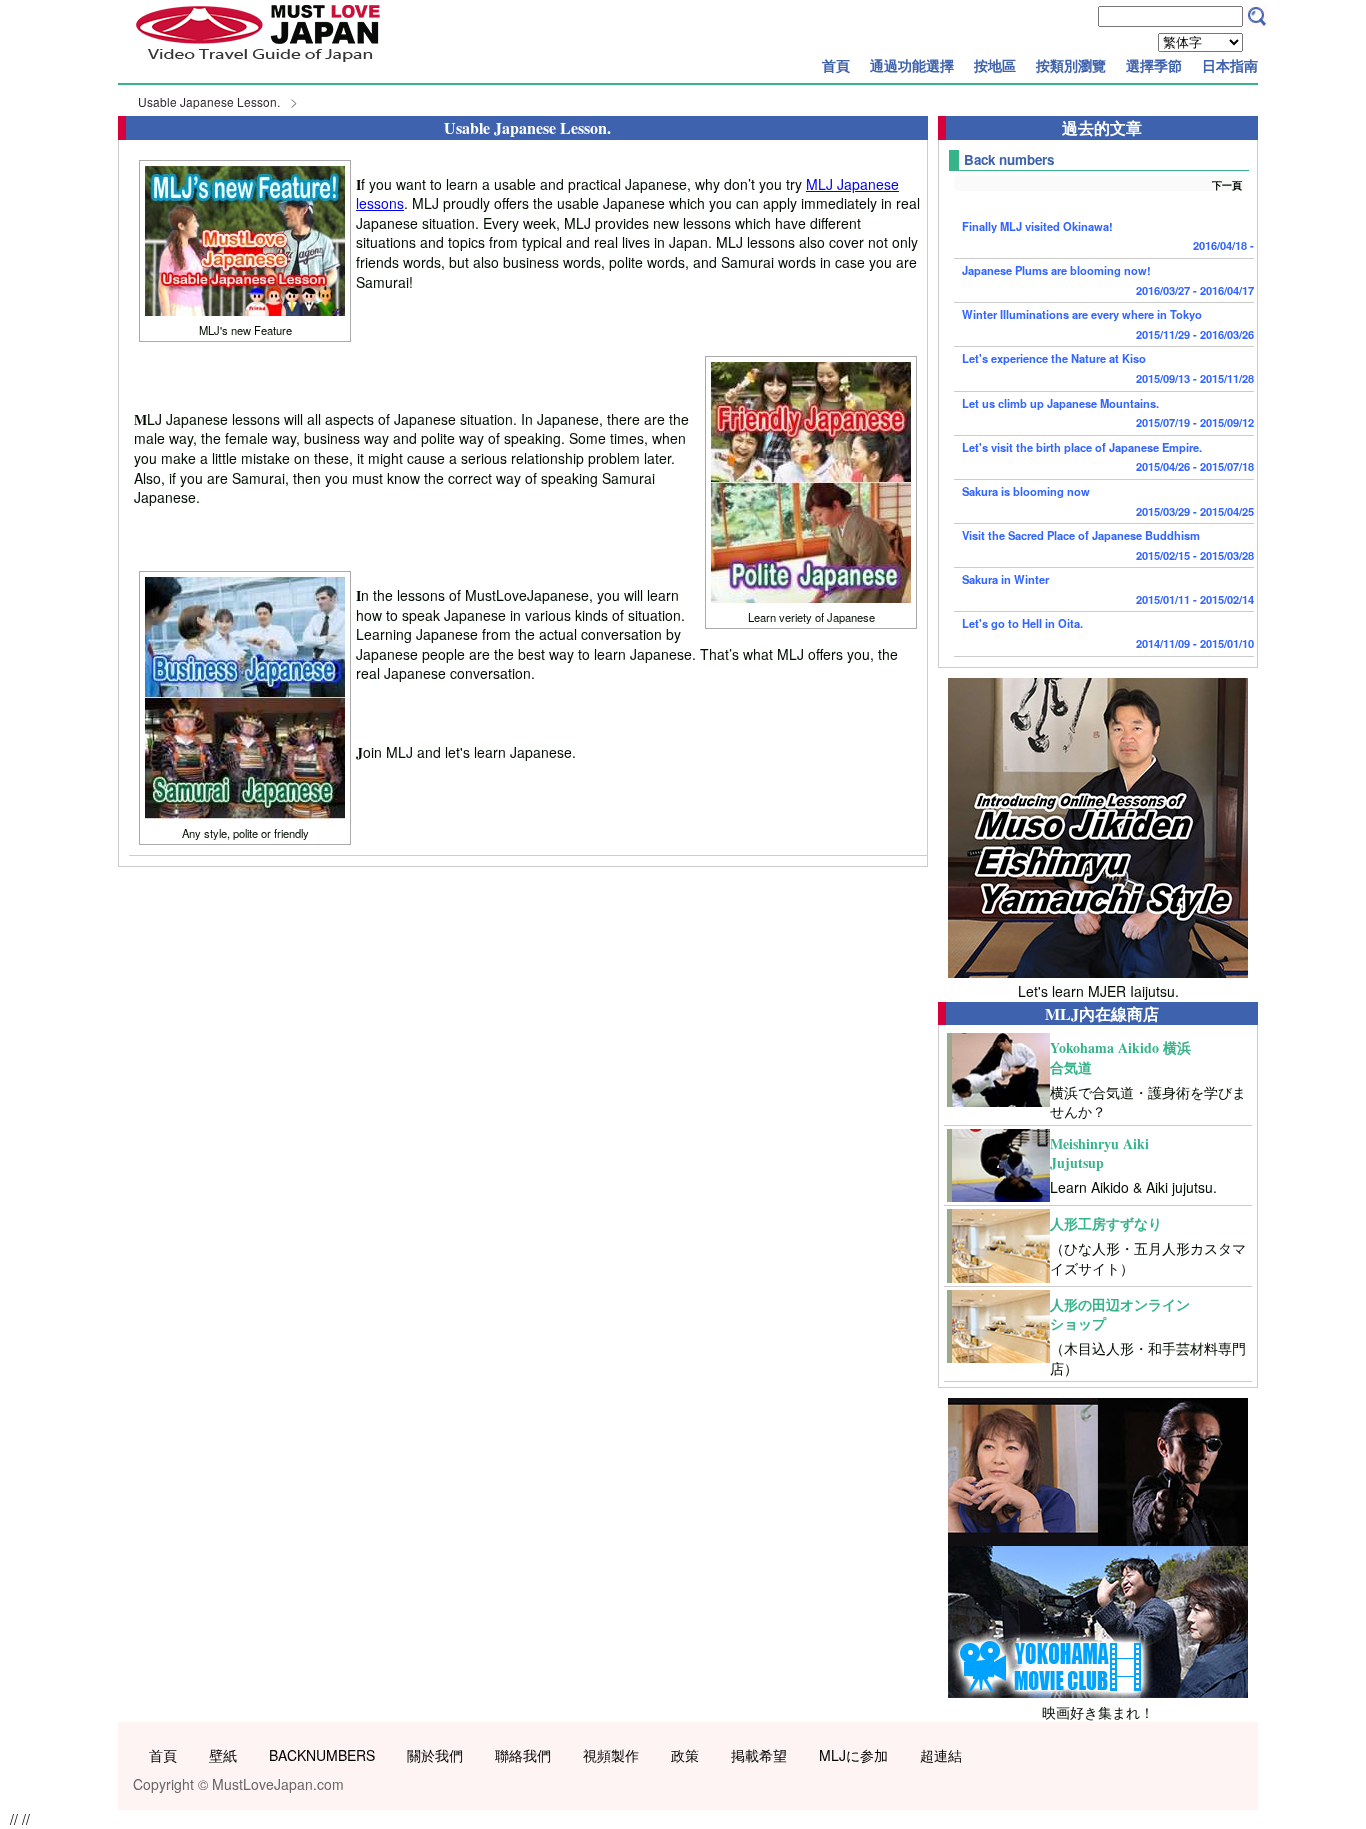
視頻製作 (611, 1755)
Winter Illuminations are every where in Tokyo (1108, 324)
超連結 (941, 1755)
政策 (685, 1755)
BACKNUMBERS (322, 1755)
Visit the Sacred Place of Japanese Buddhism (1108, 545)
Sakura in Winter (1108, 589)
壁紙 (223, 1755)
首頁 (836, 65)
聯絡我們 (523, 1755)
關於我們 (435, 1755)
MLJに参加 (853, 1755)
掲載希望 (759, 1755)
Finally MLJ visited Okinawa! (1108, 236)
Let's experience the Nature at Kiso (1108, 368)
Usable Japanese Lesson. (209, 101)
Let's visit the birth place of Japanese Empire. (1108, 457)
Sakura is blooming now (1108, 501)
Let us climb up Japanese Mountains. (1108, 413)
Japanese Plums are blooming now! (1108, 280)
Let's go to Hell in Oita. (1108, 633)
